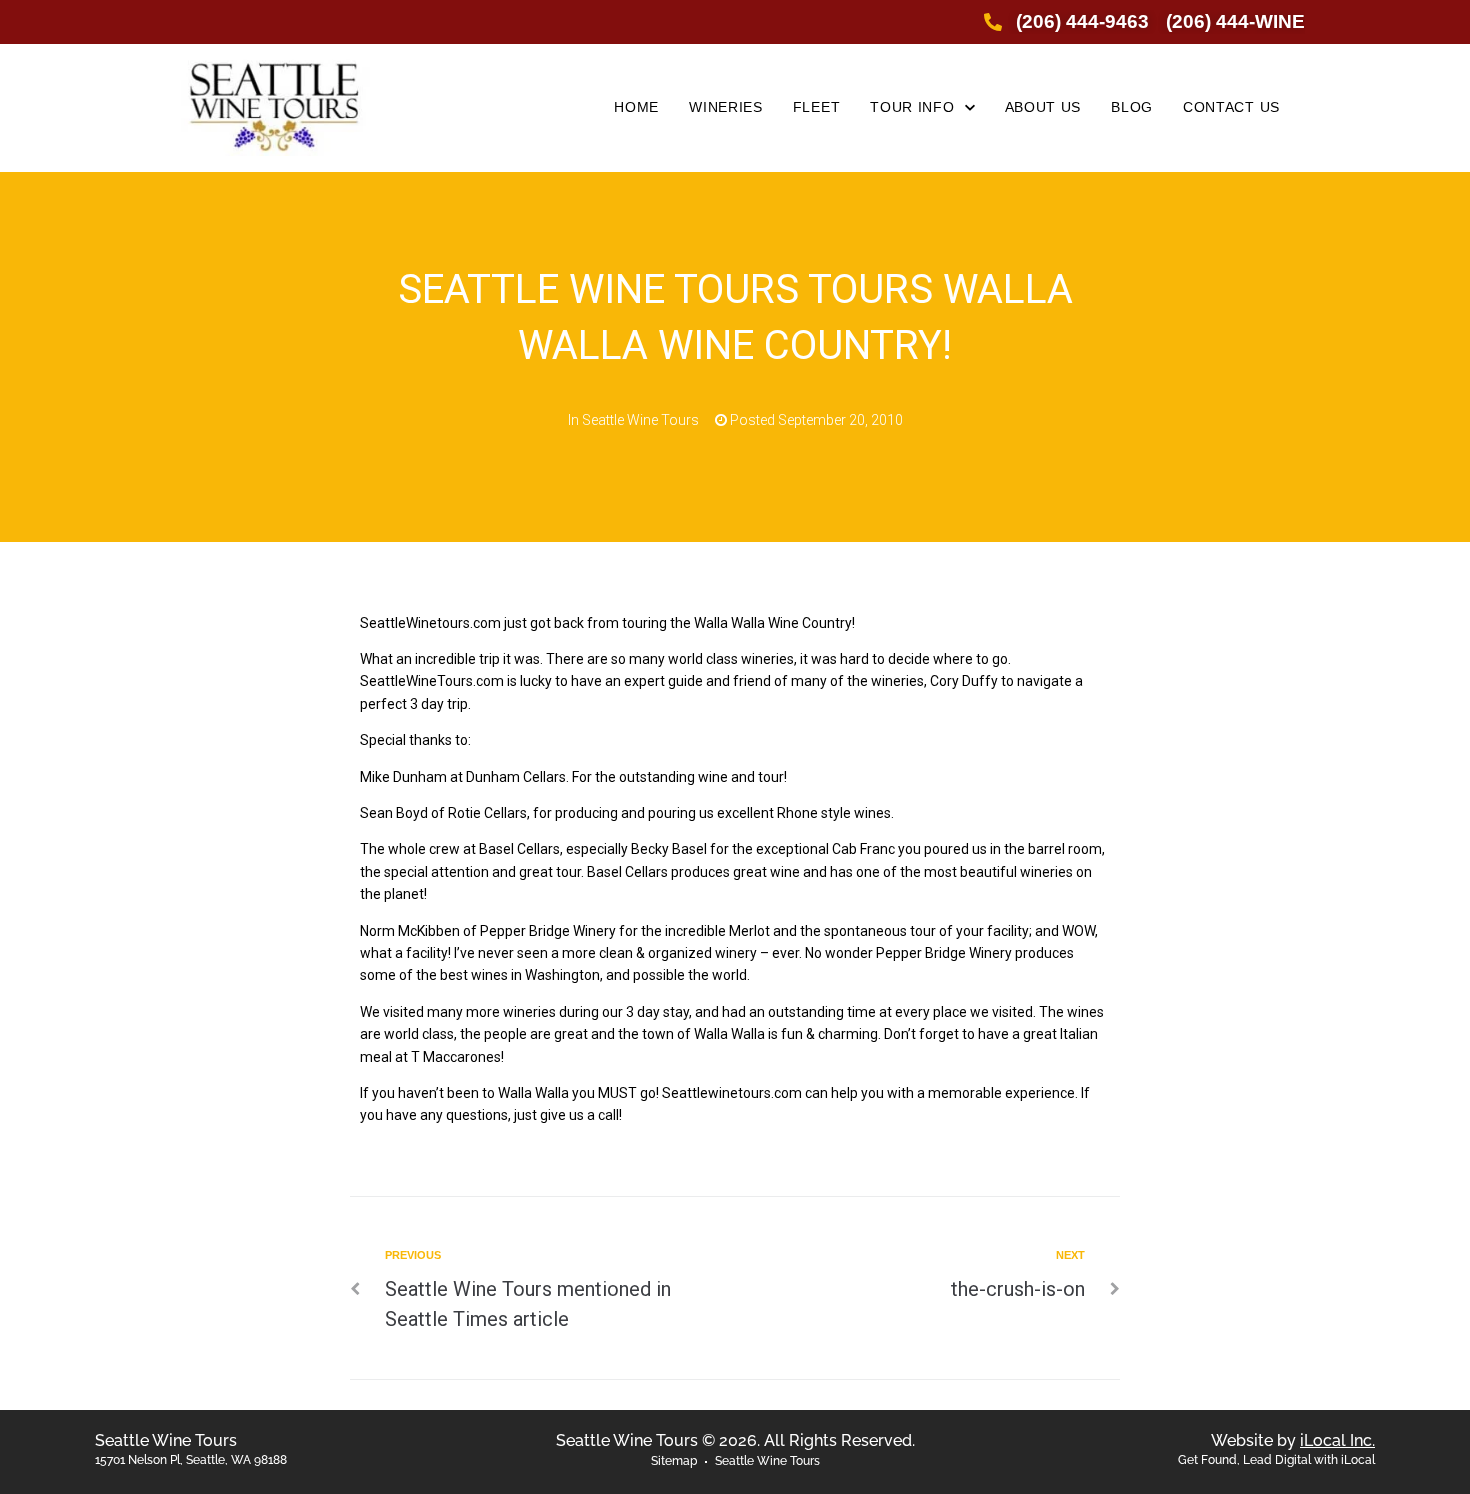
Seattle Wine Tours (640, 420)
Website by (1293, 1440)
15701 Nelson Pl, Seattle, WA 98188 (191, 1460)
